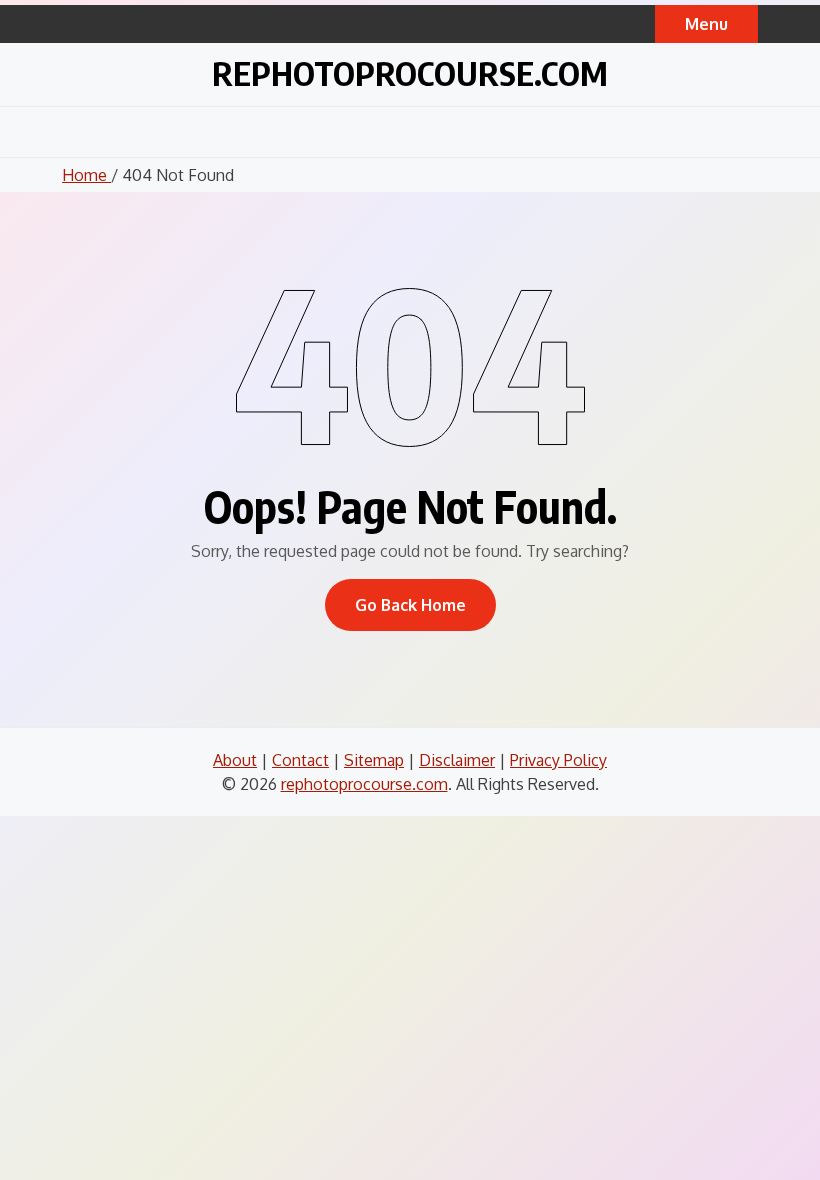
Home (86, 175)
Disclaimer (457, 760)
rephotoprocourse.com (410, 72)
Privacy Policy (558, 760)
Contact (300, 760)
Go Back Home (410, 605)
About (235, 760)
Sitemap (374, 760)
